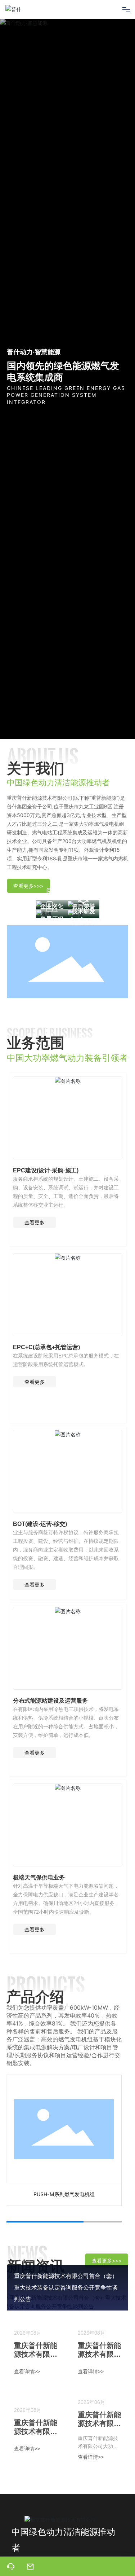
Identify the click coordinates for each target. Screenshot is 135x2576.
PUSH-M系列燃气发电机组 (64, 2194)
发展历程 (52, 919)
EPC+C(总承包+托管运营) (46, 1347)
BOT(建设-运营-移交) (40, 1524)
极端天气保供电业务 (39, 1877)
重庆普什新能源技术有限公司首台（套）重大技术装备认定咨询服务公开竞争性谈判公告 (66, 2288)
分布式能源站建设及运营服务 (50, 1700)
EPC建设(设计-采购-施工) (46, 1170)
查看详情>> (27, 2371)
